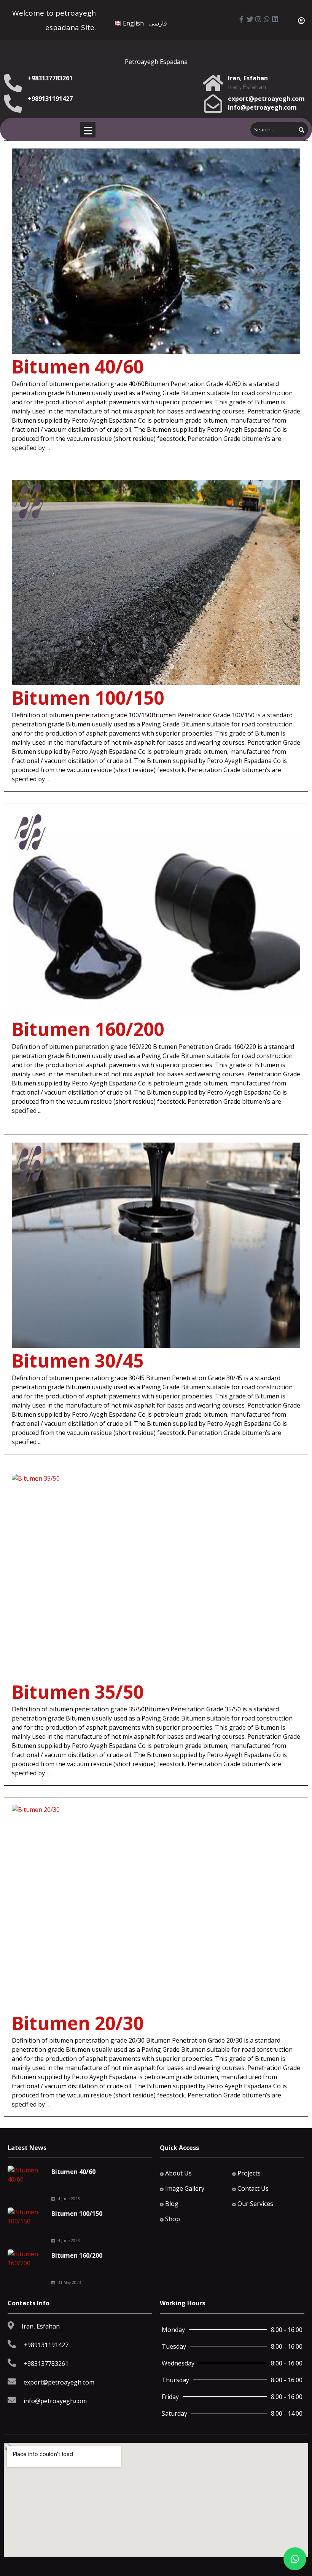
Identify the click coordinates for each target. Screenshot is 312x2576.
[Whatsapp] (267, 19)
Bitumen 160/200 (88, 1029)
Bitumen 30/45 (78, 1361)
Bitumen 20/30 (78, 2023)
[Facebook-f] (242, 19)
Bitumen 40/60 (78, 366)
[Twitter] (250, 19)
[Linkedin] (275, 19)
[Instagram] (258, 19)
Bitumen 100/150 (88, 698)
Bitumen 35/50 (78, 1692)
